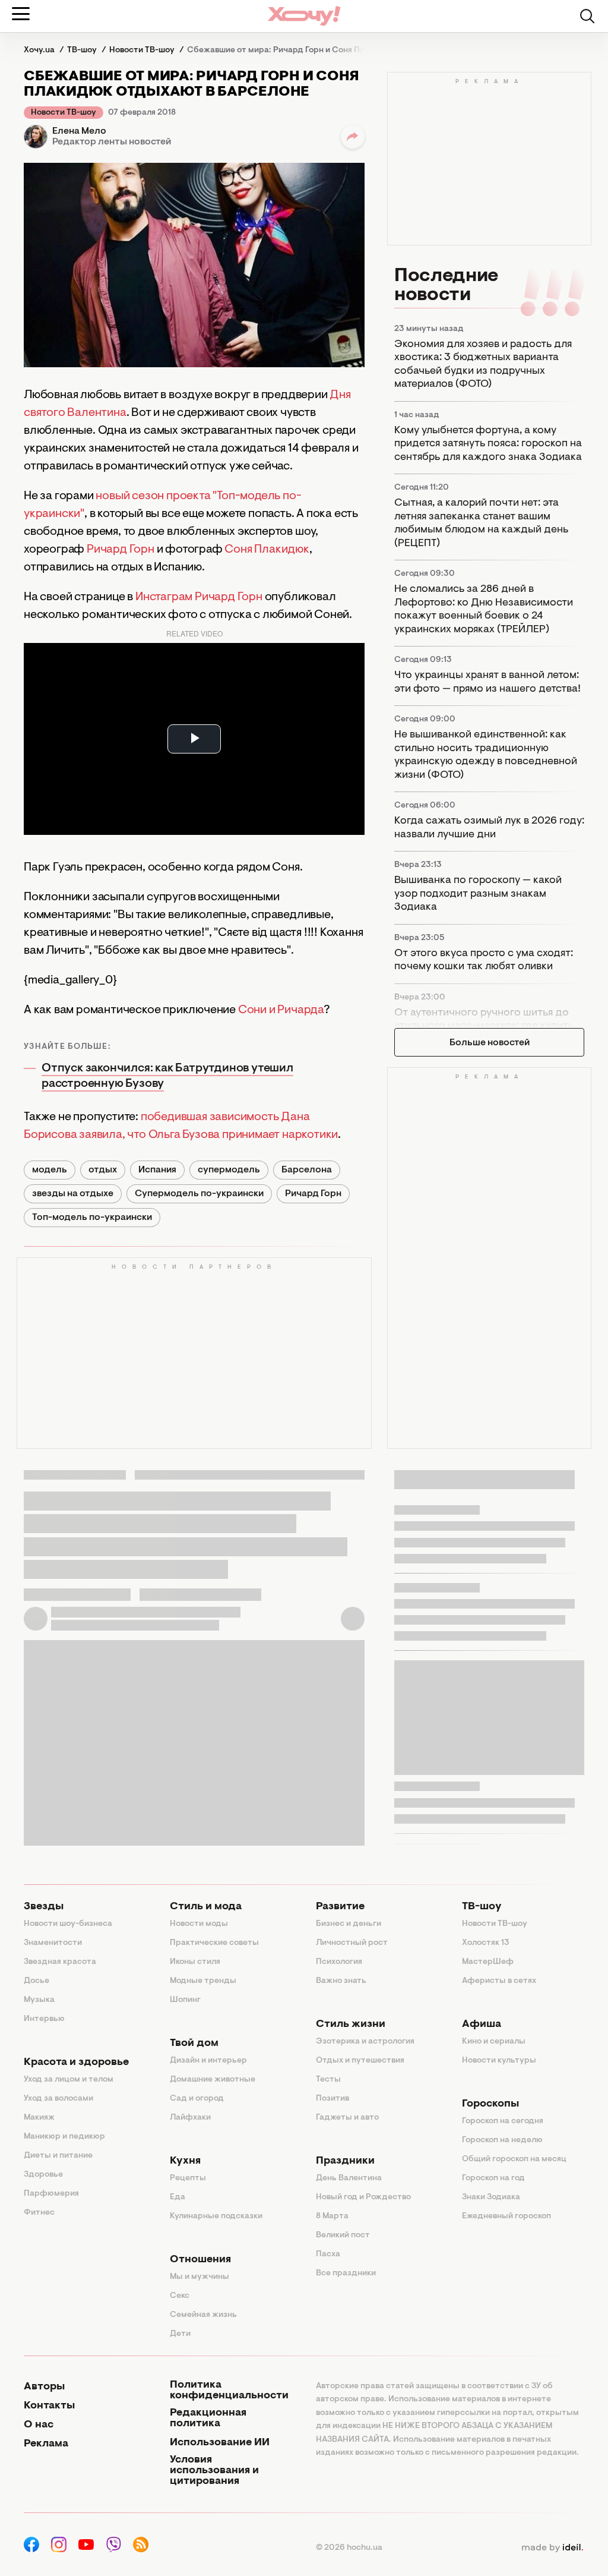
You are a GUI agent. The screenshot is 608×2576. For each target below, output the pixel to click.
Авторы (44, 2387)
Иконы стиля (195, 1962)
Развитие (340, 1907)
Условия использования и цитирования (214, 2471)
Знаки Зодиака (491, 2197)
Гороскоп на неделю (502, 2140)
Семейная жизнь (203, 2315)
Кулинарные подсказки (216, 2216)
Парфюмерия (51, 2194)
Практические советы (214, 1943)
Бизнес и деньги (349, 1924)
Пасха (328, 2255)
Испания (157, 1170)
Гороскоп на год (493, 2178)
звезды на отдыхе (73, 1194)
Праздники (345, 2161)
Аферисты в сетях (499, 1981)
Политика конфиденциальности (229, 2391)
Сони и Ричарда (281, 1010)
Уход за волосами (58, 2099)
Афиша (482, 2025)
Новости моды (199, 1924)
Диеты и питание (58, 2156)
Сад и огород (197, 2099)
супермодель (229, 1170)
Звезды (44, 1907)
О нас (39, 2425)
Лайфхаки (190, 2118)
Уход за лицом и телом (69, 2080)
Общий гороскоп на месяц (514, 2159)
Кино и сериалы (494, 2042)
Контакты (49, 2406)
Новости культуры (499, 2061)
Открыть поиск (587, 16)
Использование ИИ (220, 2443)
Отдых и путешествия (360, 2061)
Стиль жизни (351, 2025)
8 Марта (332, 2216)
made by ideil (552, 2548)
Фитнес (39, 2213)
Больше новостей (490, 1043)
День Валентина (349, 2178)
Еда (178, 2197)
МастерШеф (488, 1962)
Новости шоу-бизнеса (68, 1924)
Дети (180, 2334)
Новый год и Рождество (363, 2197)
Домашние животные (213, 2080)
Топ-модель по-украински (92, 1218)
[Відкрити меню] (21, 14)
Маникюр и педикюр (64, 2137)
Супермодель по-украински (199, 1194)
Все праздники (346, 2274)
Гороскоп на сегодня (503, 2121)
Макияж (39, 2118)
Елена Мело (79, 131)
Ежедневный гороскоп (506, 2216)
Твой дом (194, 2044)
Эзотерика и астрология (365, 2042)
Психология (339, 1962)
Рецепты (188, 2178)
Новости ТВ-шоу (64, 113)
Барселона (307, 1170)
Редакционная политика (208, 2419)
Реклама (46, 2444)
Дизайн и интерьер (208, 2061)
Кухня (185, 2161)
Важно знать (341, 1981)
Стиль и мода (206, 1907)
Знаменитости (53, 1943)
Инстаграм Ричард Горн (199, 597)
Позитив (332, 2099)
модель (50, 1170)
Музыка (39, 2000)
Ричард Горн (121, 550)
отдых (103, 1170)
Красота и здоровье (76, 2063)
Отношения (200, 2260)
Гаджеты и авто (347, 2118)
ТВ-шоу (482, 1907)
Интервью (44, 2019)
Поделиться (353, 137)
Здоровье (43, 2175)
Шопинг (185, 2000)
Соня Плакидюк (267, 550)
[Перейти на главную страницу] (304, 16)
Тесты (328, 2080)
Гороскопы (490, 2104)
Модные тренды (203, 1981)
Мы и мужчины (199, 2277)
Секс (180, 2296)
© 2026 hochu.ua (349, 2548)
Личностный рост (352, 1943)
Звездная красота (60, 1962)
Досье (37, 1981)
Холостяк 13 (486, 1943)
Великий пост (343, 2236)
